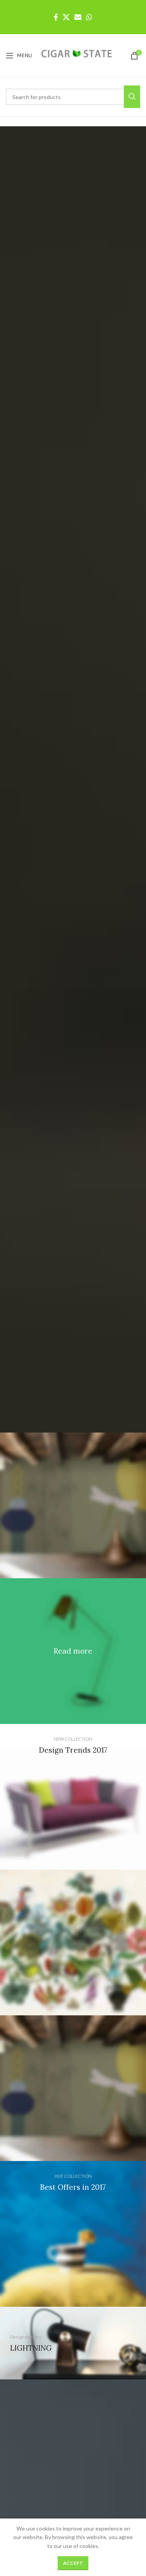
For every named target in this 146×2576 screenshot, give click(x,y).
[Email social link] (78, 17)
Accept (73, 2563)
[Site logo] (77, 55)
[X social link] (66, 17)
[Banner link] (73, 1651)
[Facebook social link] (56, 17)
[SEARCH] (132, 97)
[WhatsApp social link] (89, 17)
